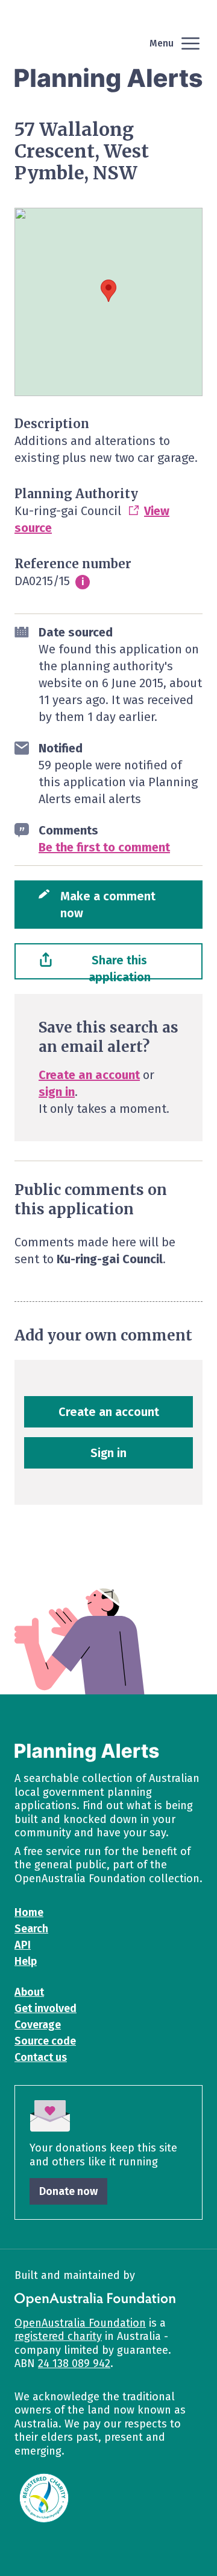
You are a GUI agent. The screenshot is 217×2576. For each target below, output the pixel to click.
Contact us (41, 2057)
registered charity (58, 2336)
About (29, 1992)
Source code (45, 2041)
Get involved (46, 2008)
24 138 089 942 (74, 2363)
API (23, 1945)
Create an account (89, 1075)
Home (29, 1912)
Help (26, 1961)
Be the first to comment (104, 847)
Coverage (38, 2025)
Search (31, 1929)
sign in (57, 1092)
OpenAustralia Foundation (80, 2323)
